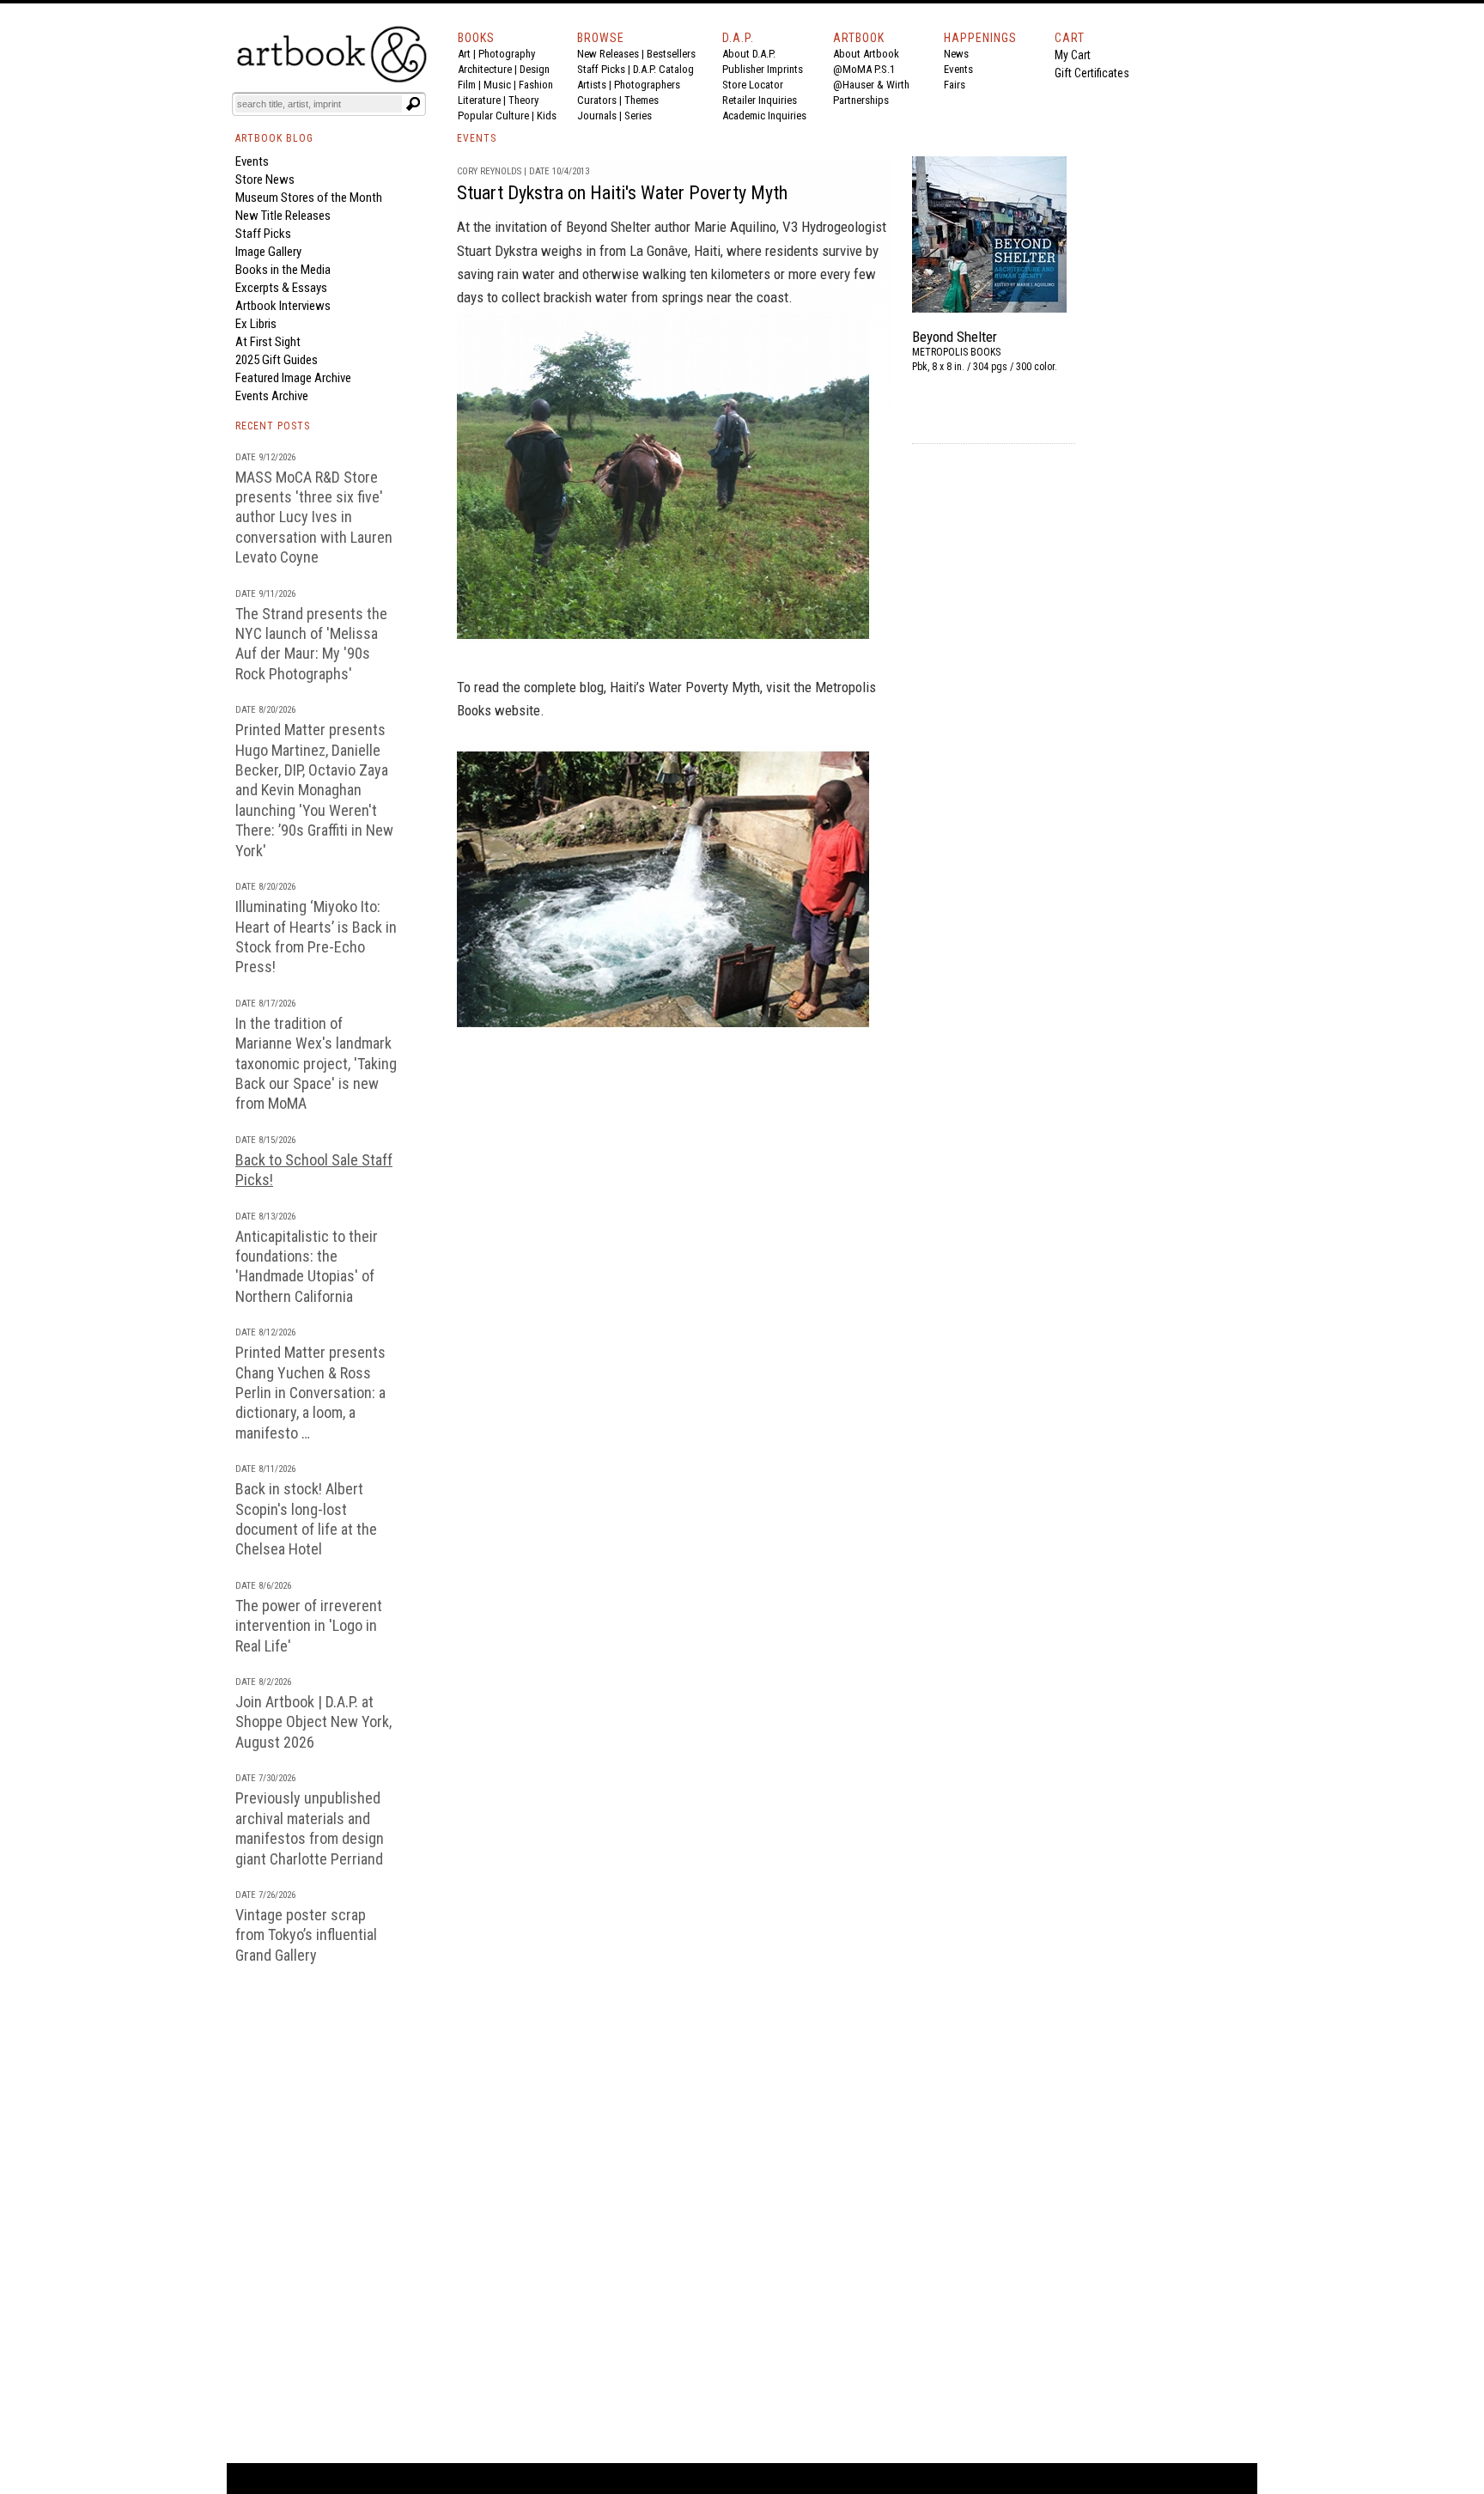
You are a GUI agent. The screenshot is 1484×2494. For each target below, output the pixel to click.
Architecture (485, 69)
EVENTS (477, 138)
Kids (547, 116)
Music (497, 85)
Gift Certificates (1092, 73)
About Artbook (866, 54)
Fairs (955, 85)
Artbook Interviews (283, 306)
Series (638, 116)
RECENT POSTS (273, 426)
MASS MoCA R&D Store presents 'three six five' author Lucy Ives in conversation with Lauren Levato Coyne (314, 517)
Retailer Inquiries (760, 100)
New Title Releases (283, 216)
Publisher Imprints (763, 69)
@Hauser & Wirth (871, 85)
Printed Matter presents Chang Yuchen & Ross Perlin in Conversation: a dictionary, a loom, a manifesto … (310, 1393)
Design (535, 69)
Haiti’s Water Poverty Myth (685, 687)
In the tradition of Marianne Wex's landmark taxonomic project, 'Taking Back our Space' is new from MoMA (316, 1064)
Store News (265, 179)
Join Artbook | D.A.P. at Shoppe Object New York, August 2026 (313, 1722)
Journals (597, 116)
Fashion (536, 85)
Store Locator (753, 85)
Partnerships (861, 100)
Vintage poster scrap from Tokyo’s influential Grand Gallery (306, 1935)
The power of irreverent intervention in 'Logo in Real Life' (309, 1626)
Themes (642, 100)
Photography (507, 54)
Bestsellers (671, 54)
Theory (523, 100)
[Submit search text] (413, 104)
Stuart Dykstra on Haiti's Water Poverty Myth (622, 193)
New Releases (608, 54)
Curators (597, 100)
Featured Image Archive (293, 378)
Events (958, 69)
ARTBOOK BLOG (274, 138)
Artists (592, 85)
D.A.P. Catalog (663, 69)
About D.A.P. (749, 54)
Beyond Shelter (610, 227)
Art (464, 54)
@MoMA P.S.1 (864, 69)
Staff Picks (601, 69)
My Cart (1073, 55)
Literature (479, 100)
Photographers (647, 85)
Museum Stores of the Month (309, 198)
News (956, 54)
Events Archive (272, 396)
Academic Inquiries (764, 116)
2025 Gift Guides (277, 360)
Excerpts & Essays (281, 288)
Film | (471, 85)
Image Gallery (268, 252)
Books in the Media (283, 270)
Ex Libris (256, 324)
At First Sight (268, 342)
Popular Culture (493, 116)
